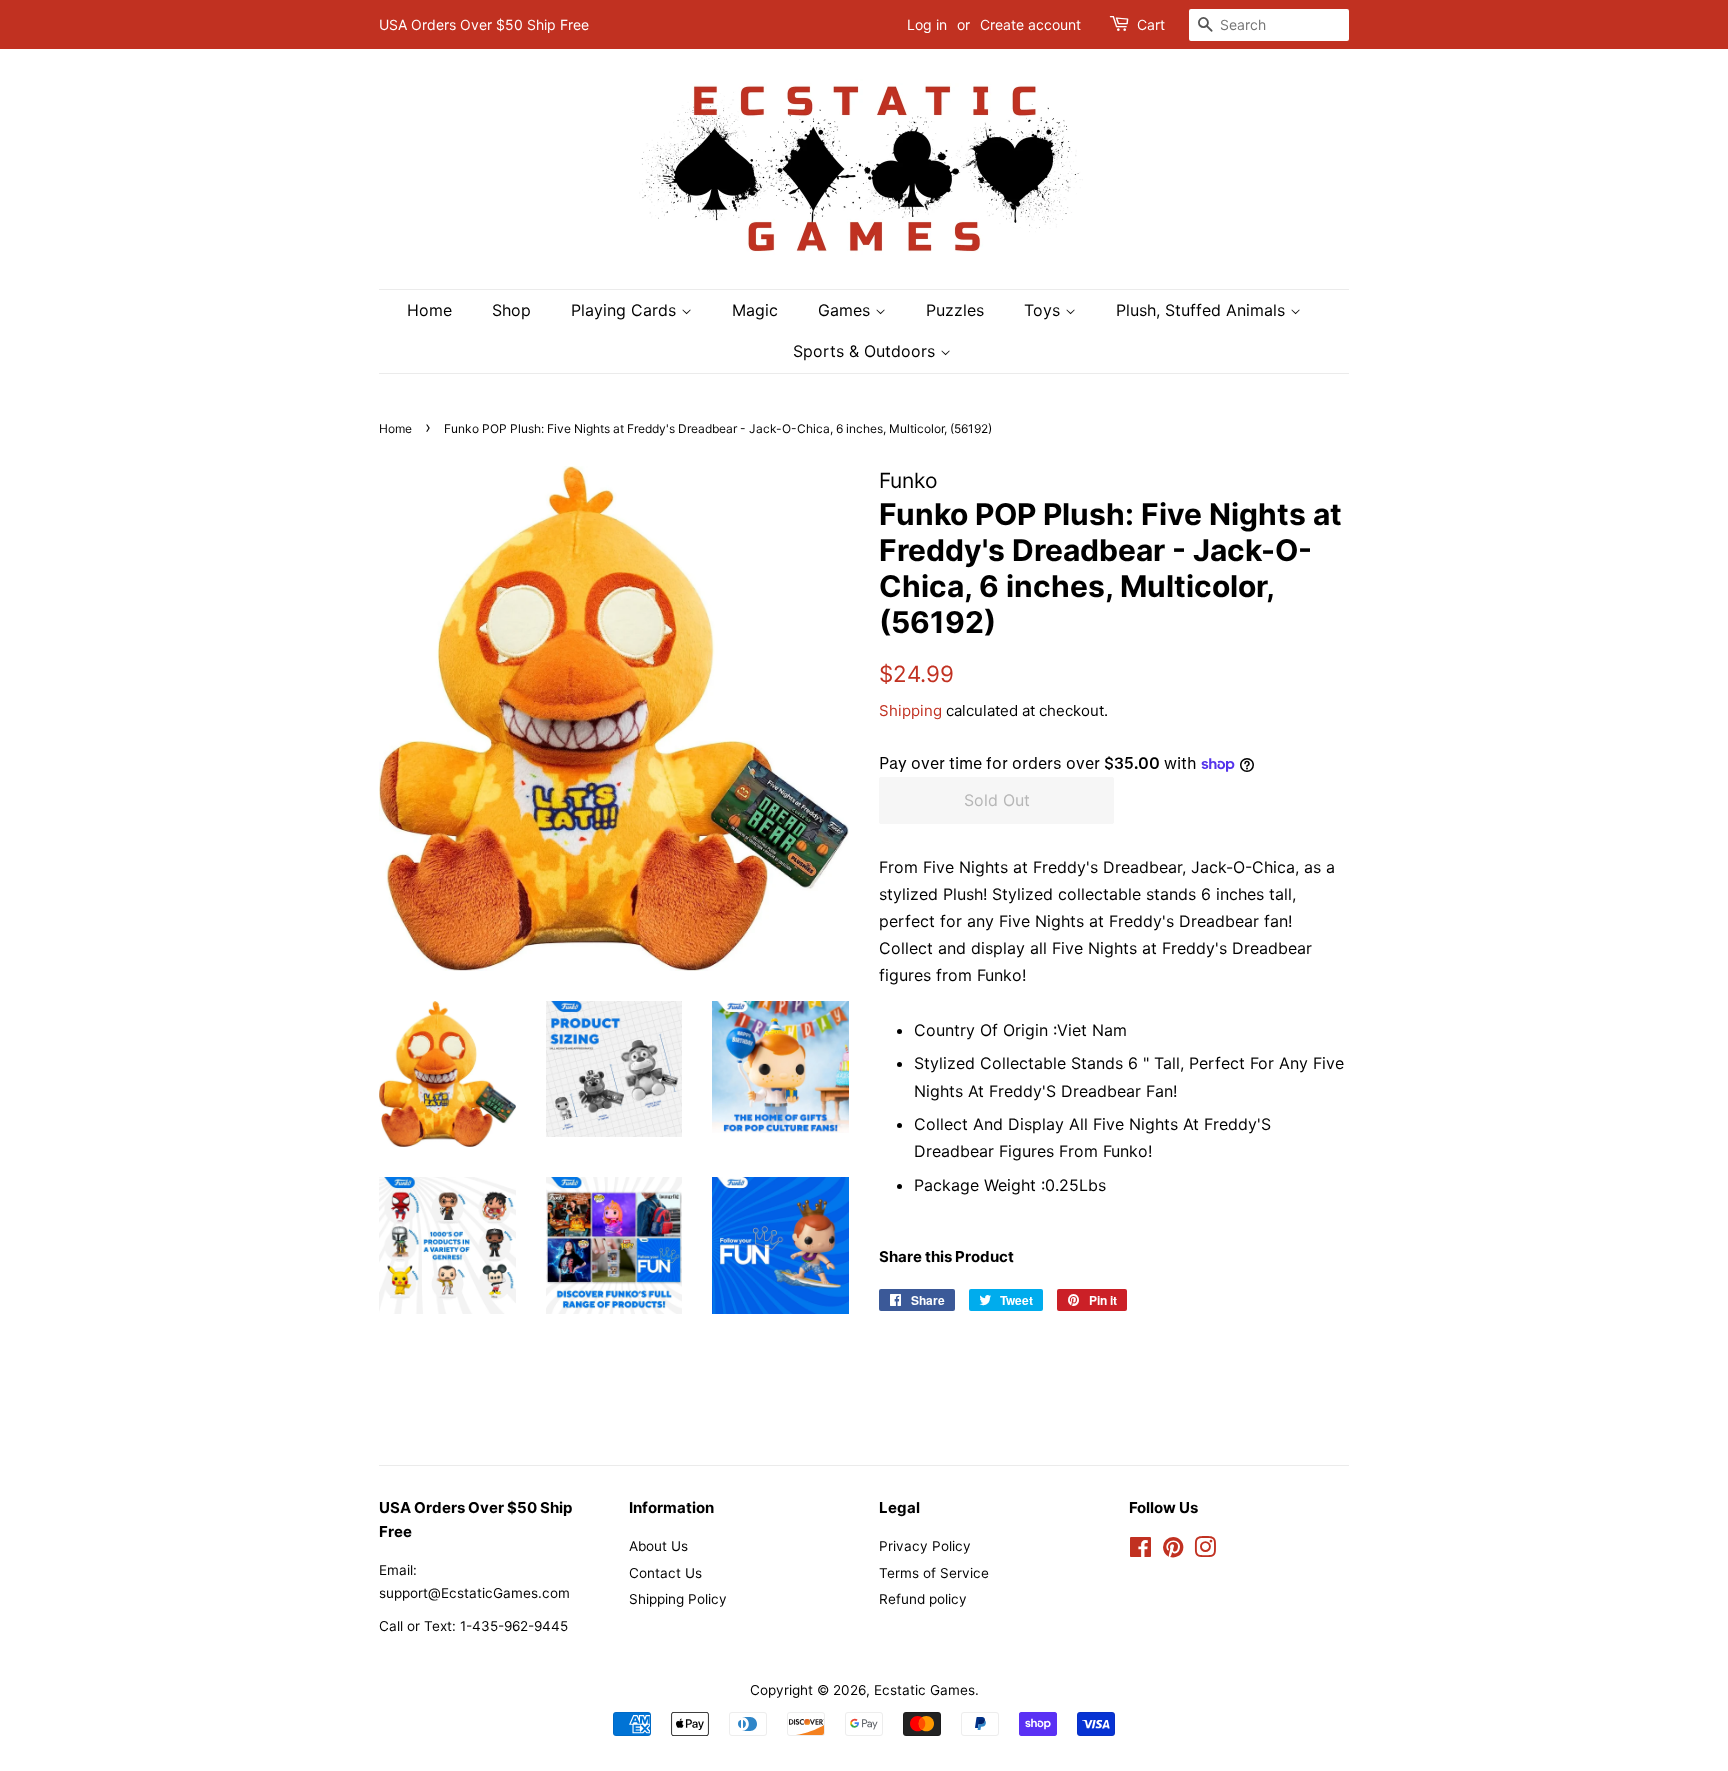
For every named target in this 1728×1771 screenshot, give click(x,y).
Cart (1151, 24)
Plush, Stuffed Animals (1203, 310)
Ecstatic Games (924, 1690)
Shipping (910, 710)
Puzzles (955, 310)
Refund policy (923, 1599)
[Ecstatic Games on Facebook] (1140, 1551)
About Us (658, 1546)
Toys (1044, 310)
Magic (755, 310)
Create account (1030, 24)
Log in (927, 24)
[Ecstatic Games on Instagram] (1205, 1551)
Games (846, 310)
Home (429, 310)
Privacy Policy (925, 1546)
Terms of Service (934, 1573)
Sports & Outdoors (866, 351)
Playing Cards (626, 310)
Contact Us (665, 1573)
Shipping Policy (678, 1599)
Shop (511, 310)
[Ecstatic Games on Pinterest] (1173, 1551)
